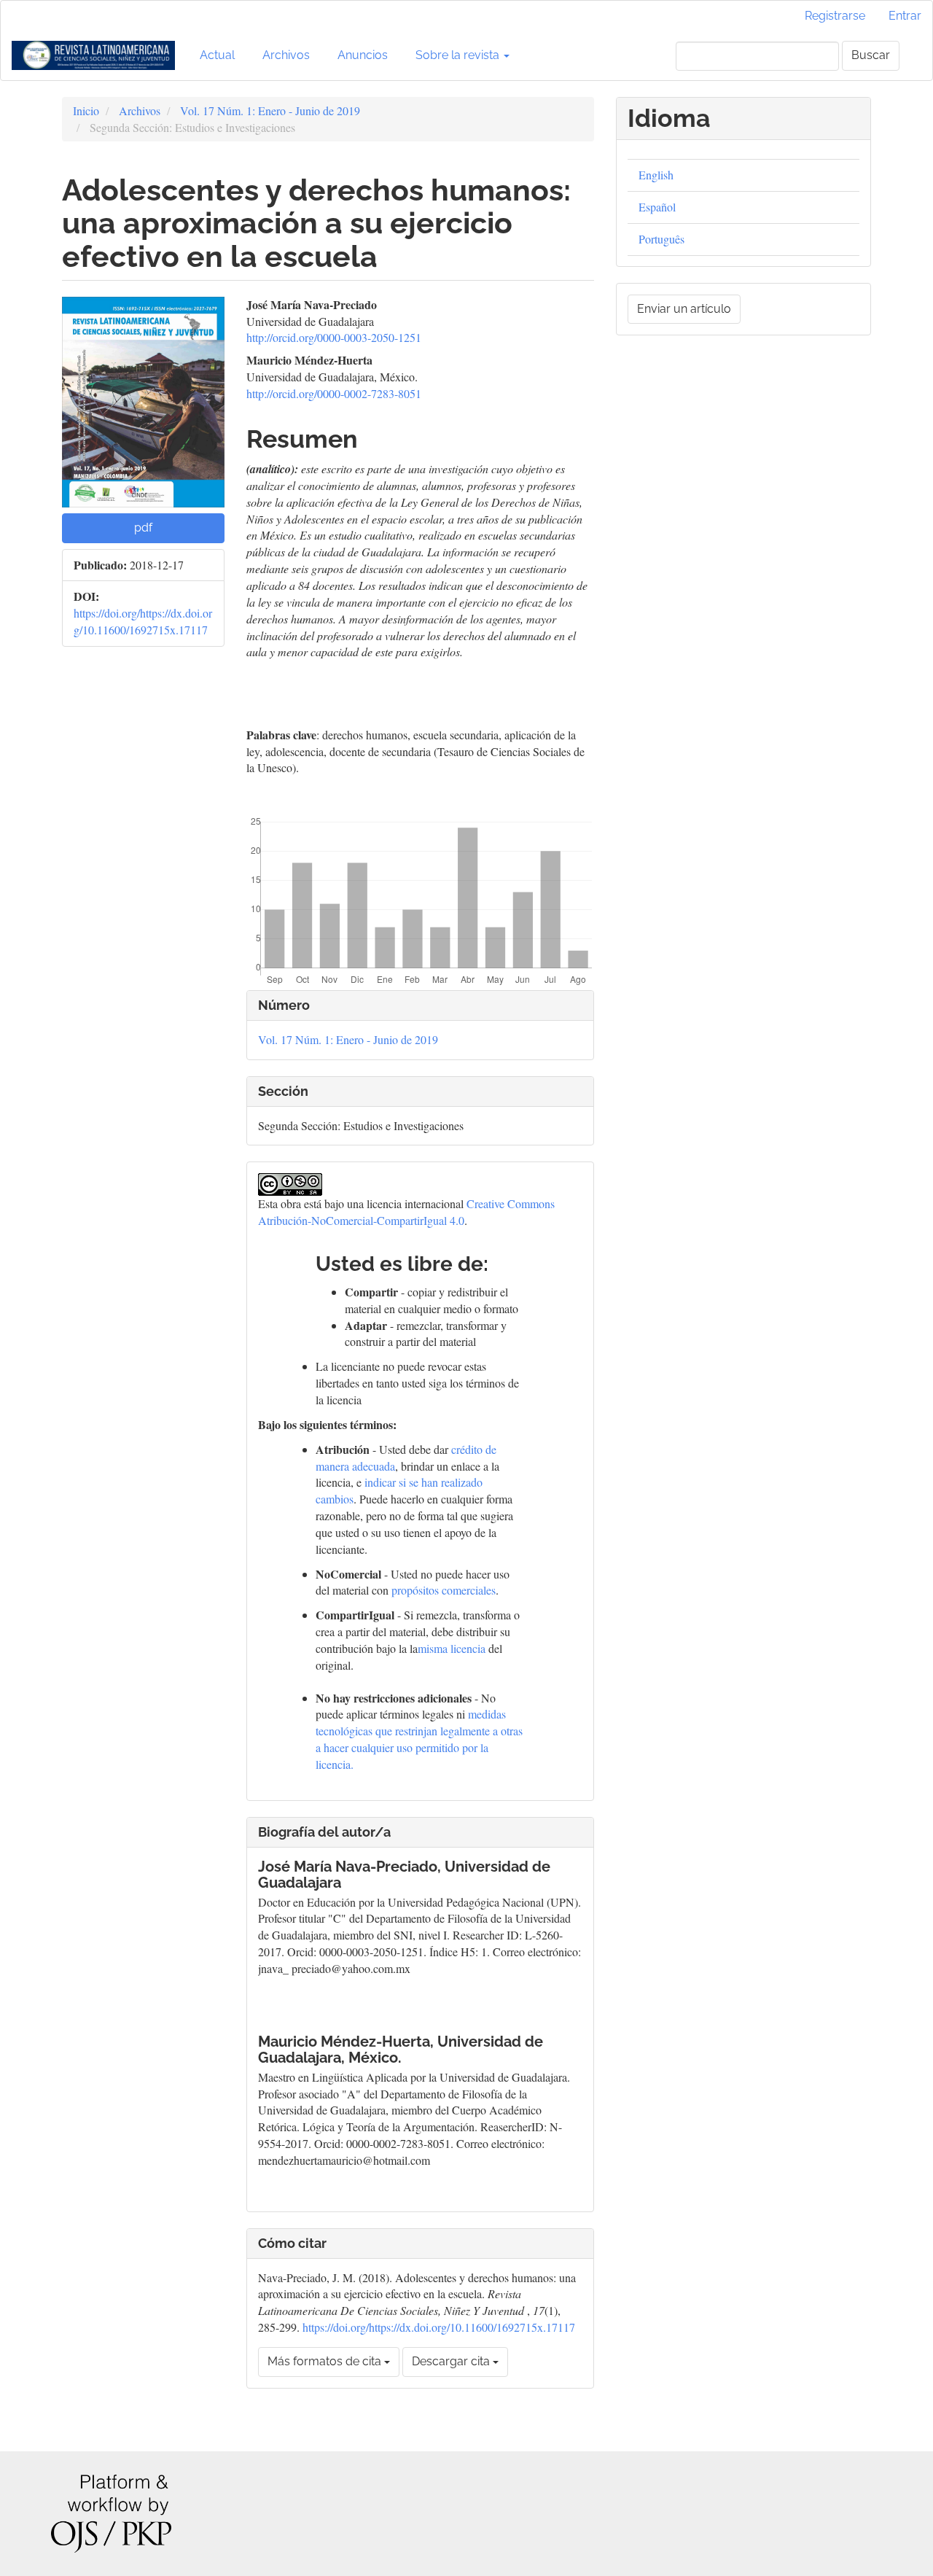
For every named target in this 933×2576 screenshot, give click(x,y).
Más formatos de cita (326, 2361)
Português (661, 239)
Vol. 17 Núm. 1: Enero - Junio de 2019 (270, 110)
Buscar (871, 55)
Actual (217, 55)
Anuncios (363, 55)
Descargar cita (452, 2361)
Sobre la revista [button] (459, 55)
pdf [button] (143, 528)
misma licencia (452, 1648)
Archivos (286, 55)
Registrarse (835, 16)
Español (657, 207)
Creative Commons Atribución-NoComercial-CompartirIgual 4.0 (406, 1212)
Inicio (86, 110)
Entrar (905, 16)
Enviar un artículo (684, 309)
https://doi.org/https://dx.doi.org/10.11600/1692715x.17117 (143, 621)
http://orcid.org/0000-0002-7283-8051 (334, 393)
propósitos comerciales (444, 1590)
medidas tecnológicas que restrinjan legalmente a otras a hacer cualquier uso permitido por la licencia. (419, 1739)
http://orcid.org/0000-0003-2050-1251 (334, 337)
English (656, 175)
